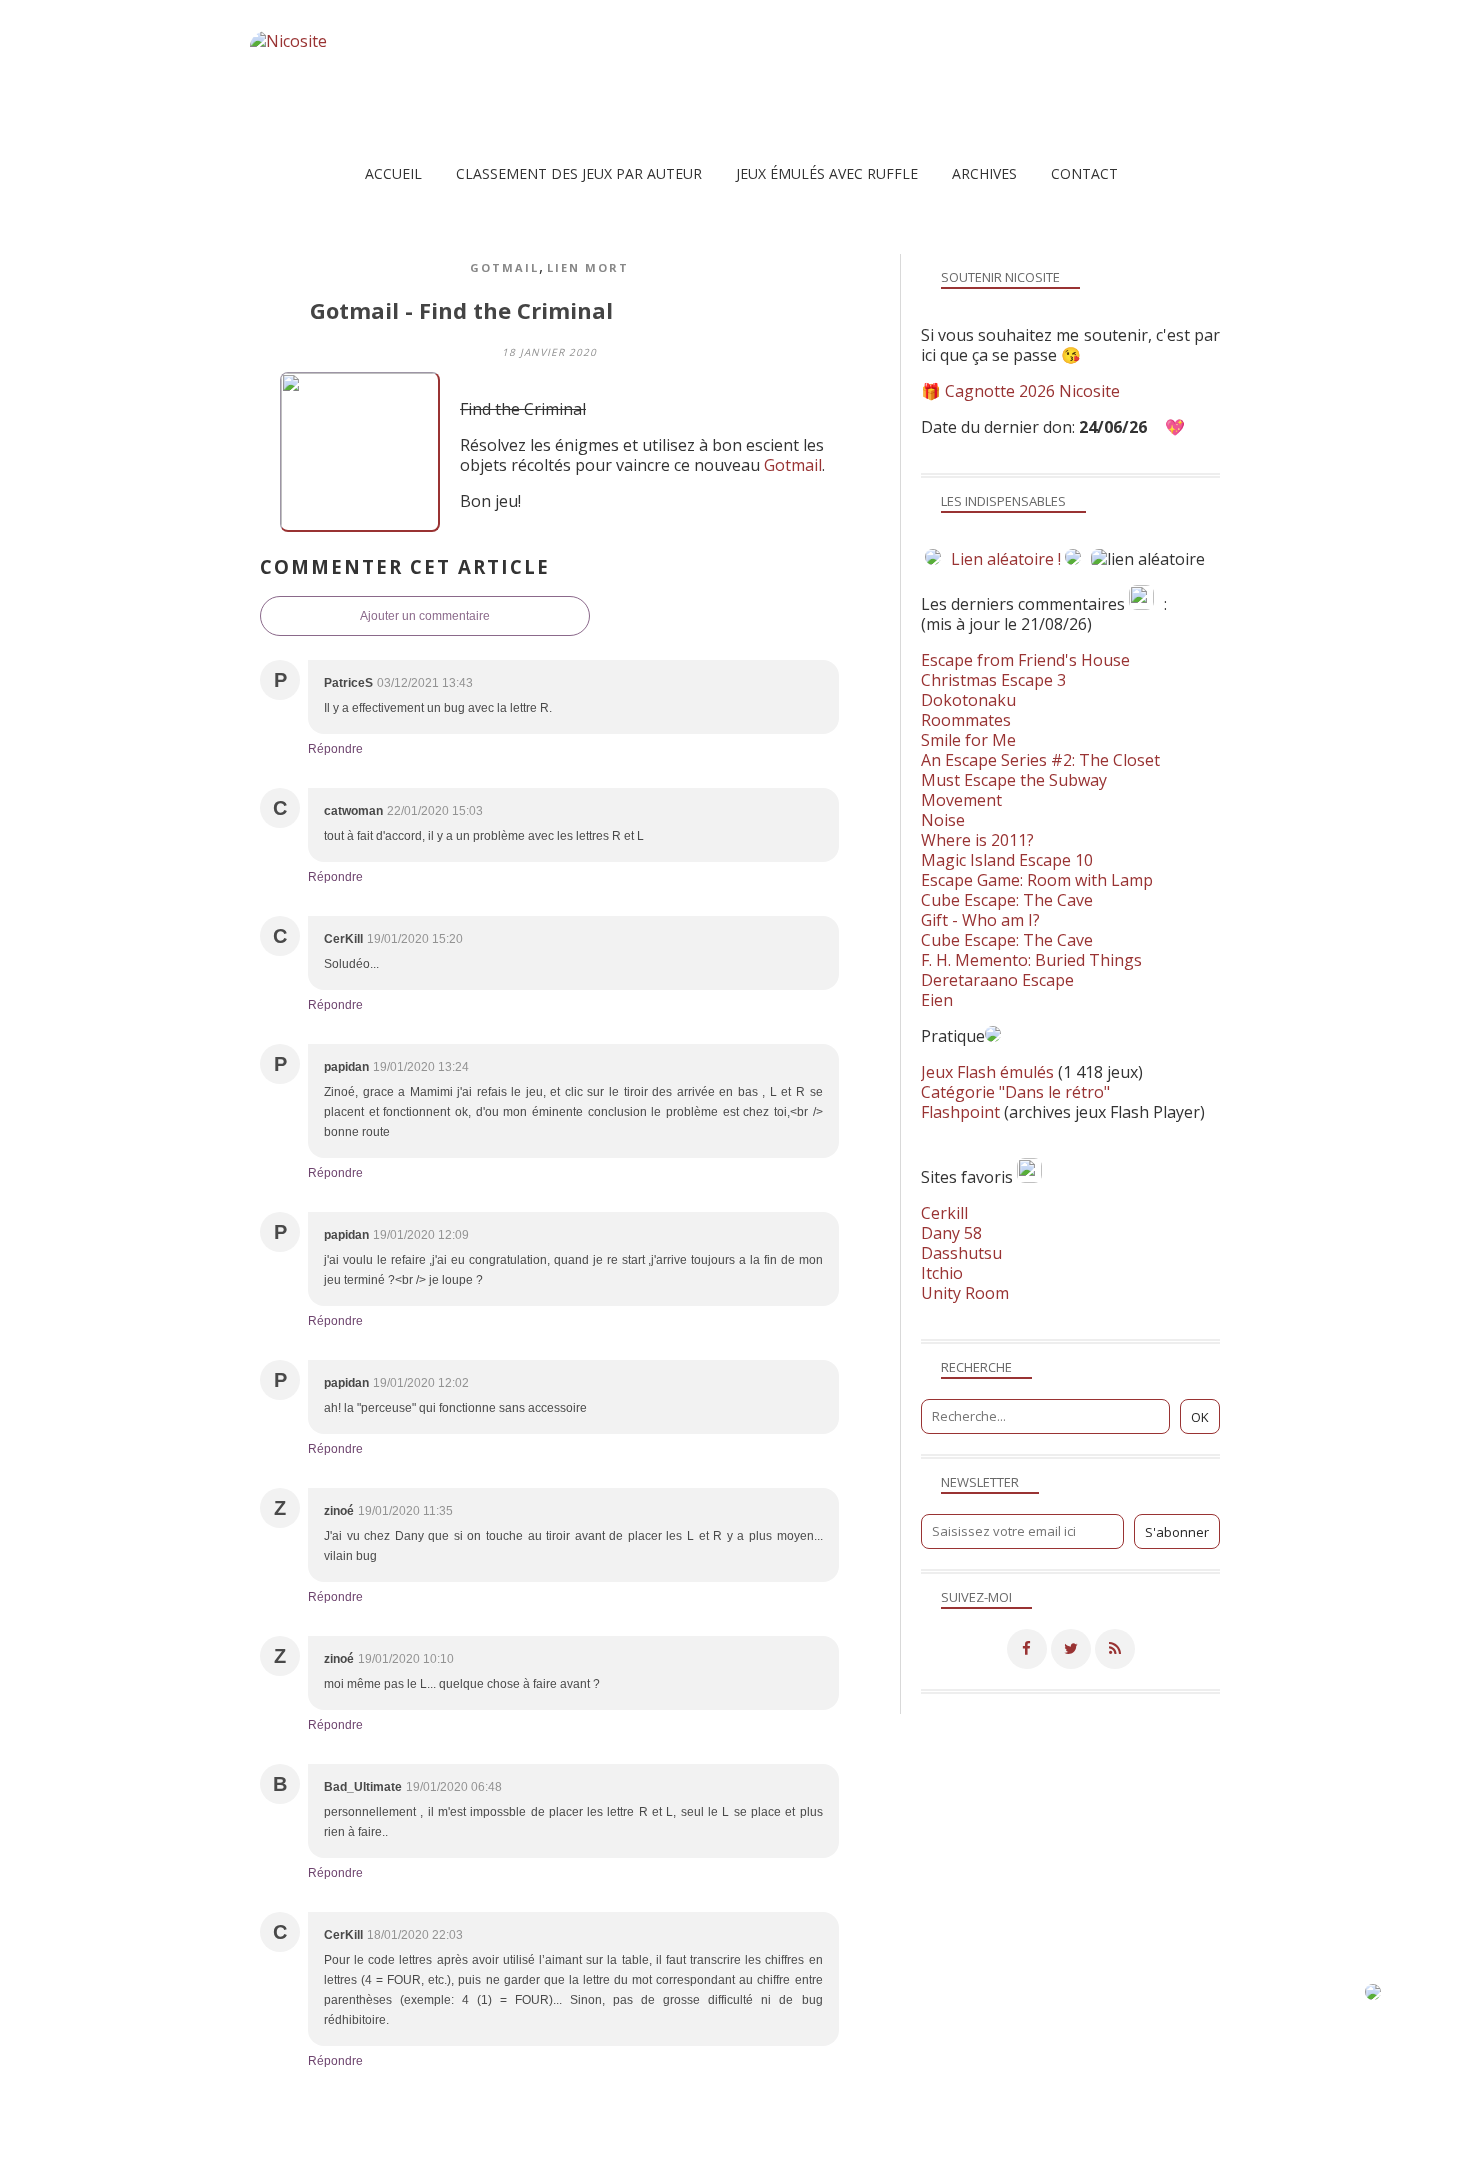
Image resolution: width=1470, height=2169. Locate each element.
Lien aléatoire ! (1006, 559)
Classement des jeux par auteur (579, 173)
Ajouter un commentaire (425, 616)
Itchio (942, 1273)
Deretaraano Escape (997, 980)
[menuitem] (393, 173)
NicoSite (378, 2153)
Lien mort (588, 267)
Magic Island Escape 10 (1007, 860)
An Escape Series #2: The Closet (1040, 760)
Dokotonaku (968, 700)
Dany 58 (951, 1233)
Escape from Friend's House (1025, 660)
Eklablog (871, 2124)
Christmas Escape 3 (993, 680)
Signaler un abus (749, 2153)
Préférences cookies (1142, 2153)
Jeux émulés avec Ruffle (827, 173)
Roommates (966, 720)
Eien (937, 1000)
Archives (984, 173)
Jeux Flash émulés (987, 1072)
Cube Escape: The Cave (1007, 900)
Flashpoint (960, 1112)
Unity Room (965, 1293)
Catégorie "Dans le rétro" (1015, 1092)
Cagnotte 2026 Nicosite (1032, 391)
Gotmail (504, 267)
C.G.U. (835, 2153)
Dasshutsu (961, 1253)
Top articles (581, 2153)
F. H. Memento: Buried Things (1031, 960)
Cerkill (944, 1213)
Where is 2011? (977, 840)
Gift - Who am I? (980, 920)
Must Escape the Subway (1014, 780)
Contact (1084, 173)
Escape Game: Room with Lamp (1037, 880)
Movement (961, 800)
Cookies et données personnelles (969, 2153)
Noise (943, 820)
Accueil (393, 173)
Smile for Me (968, 740)
